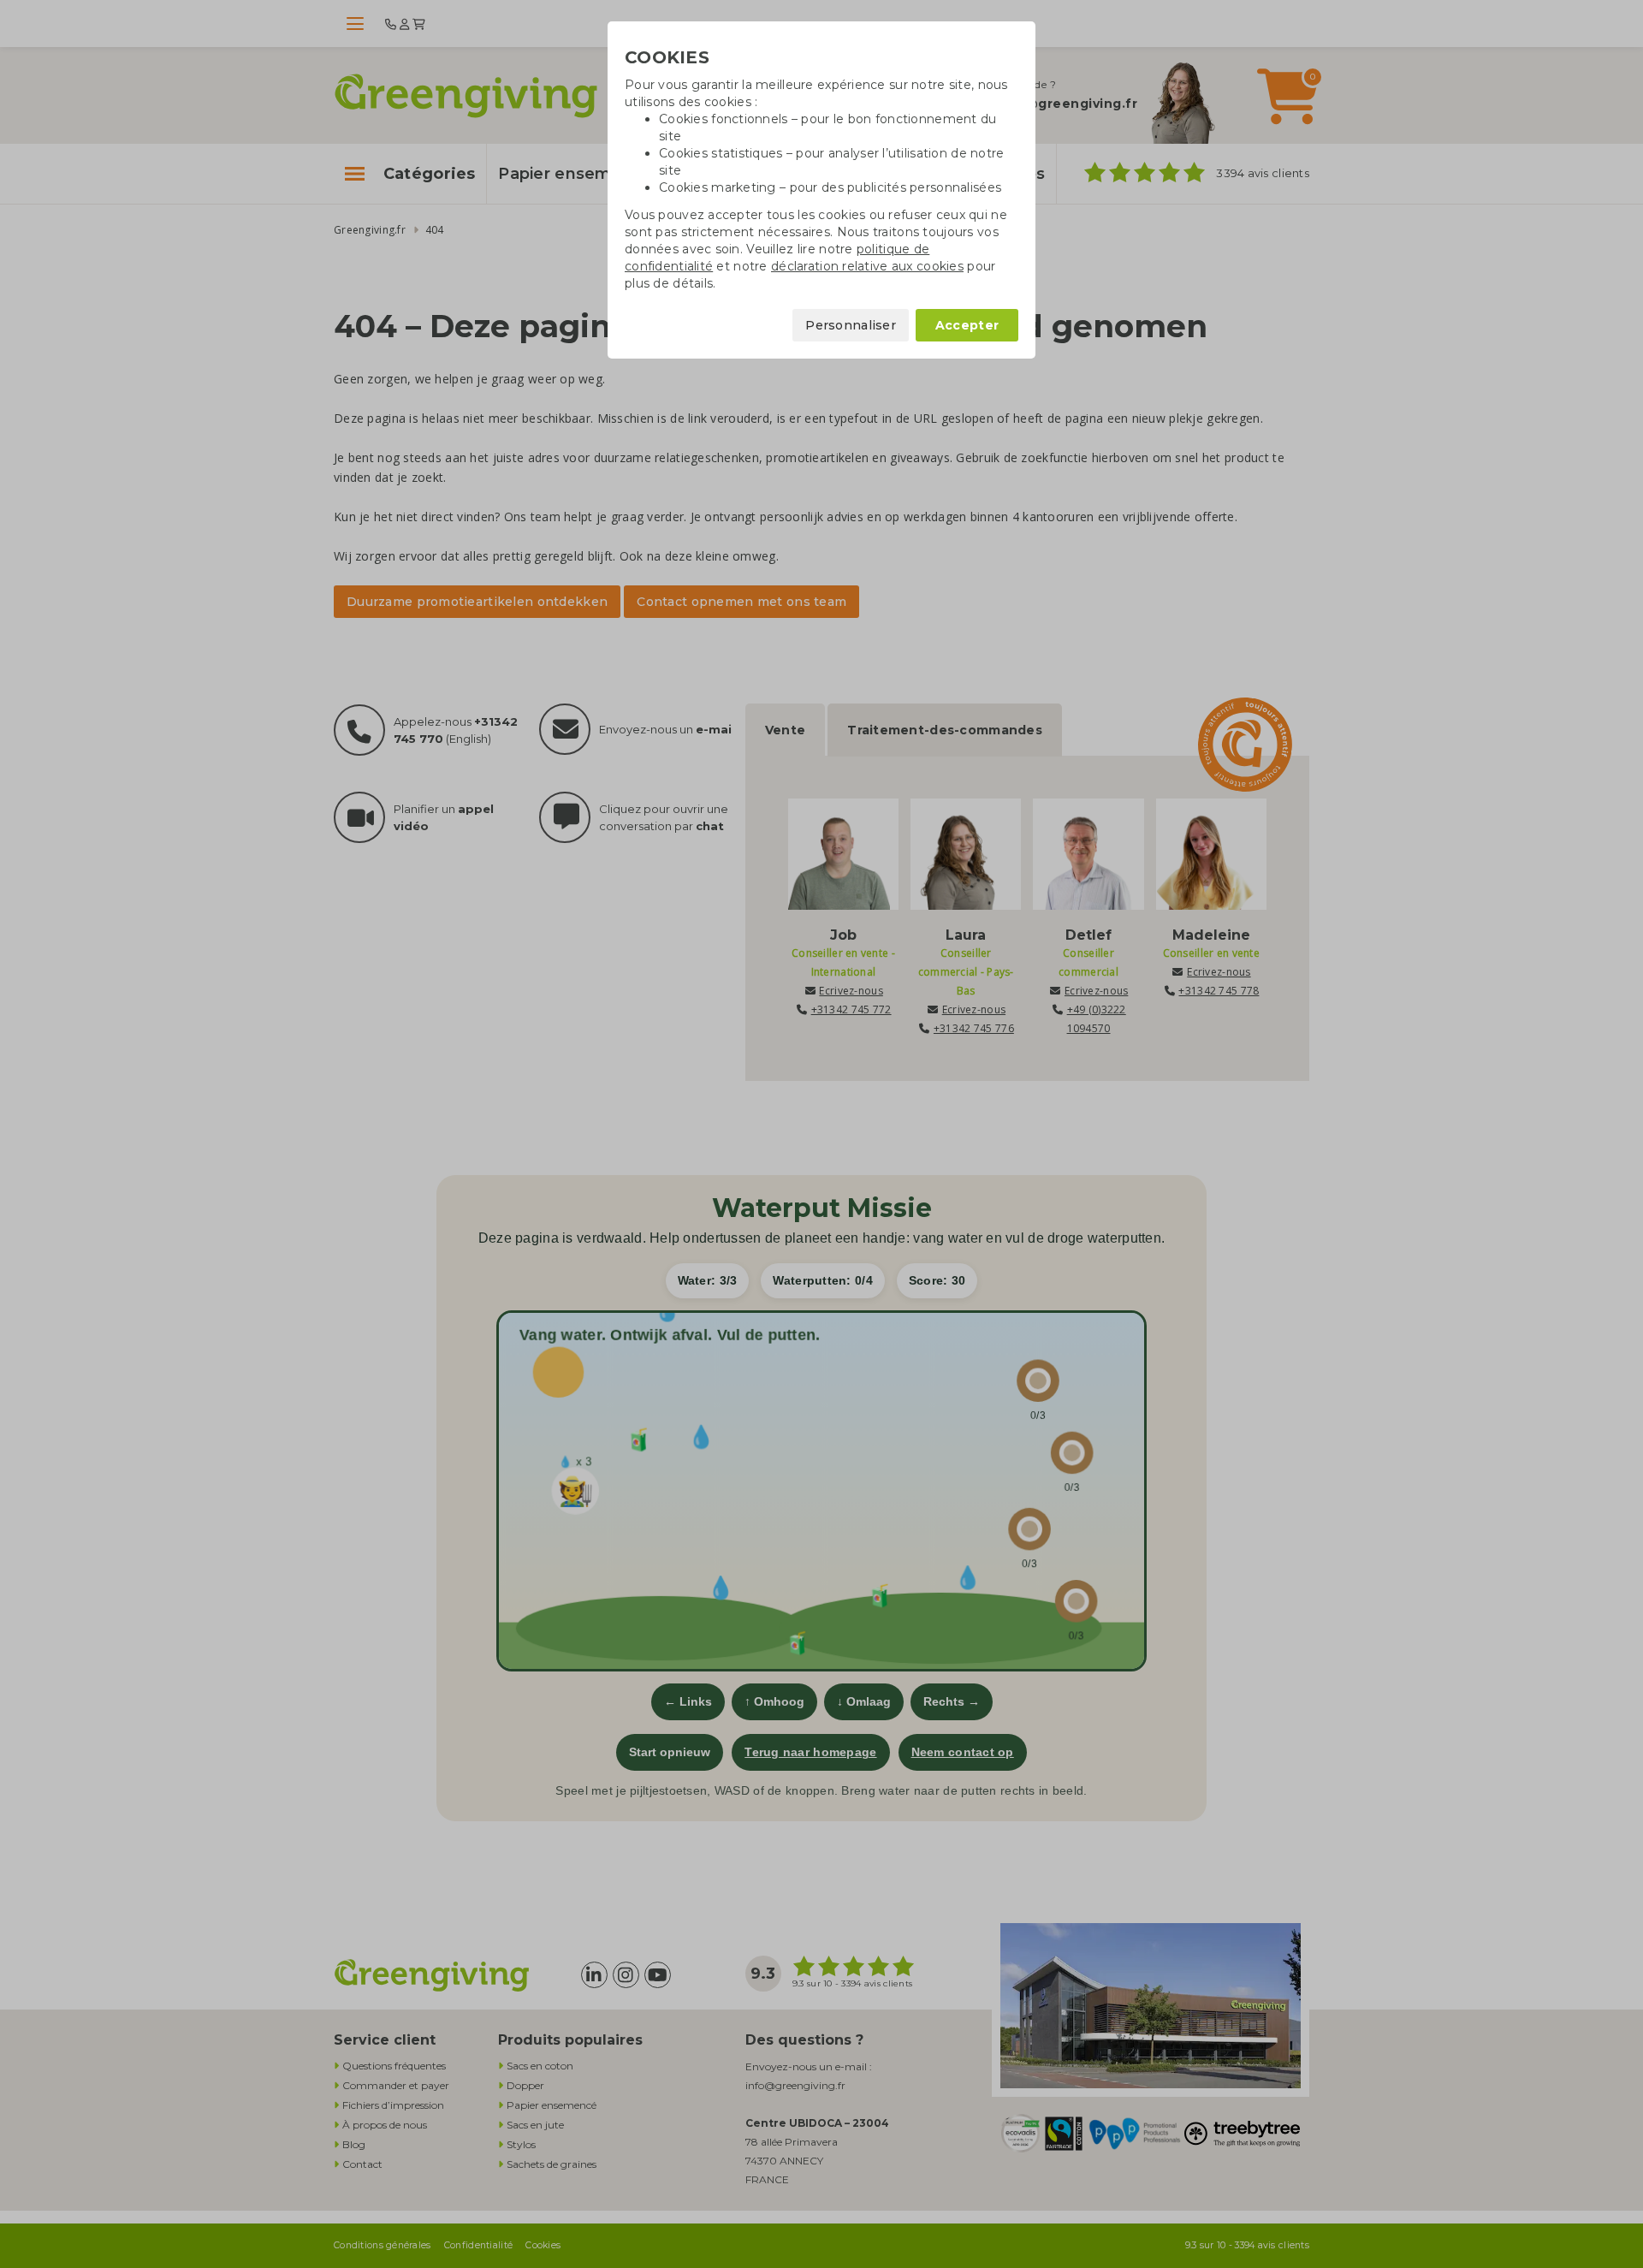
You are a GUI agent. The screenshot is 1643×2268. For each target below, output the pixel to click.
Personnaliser (851, 325)
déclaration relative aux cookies (867, 266)
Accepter (967, 325)
